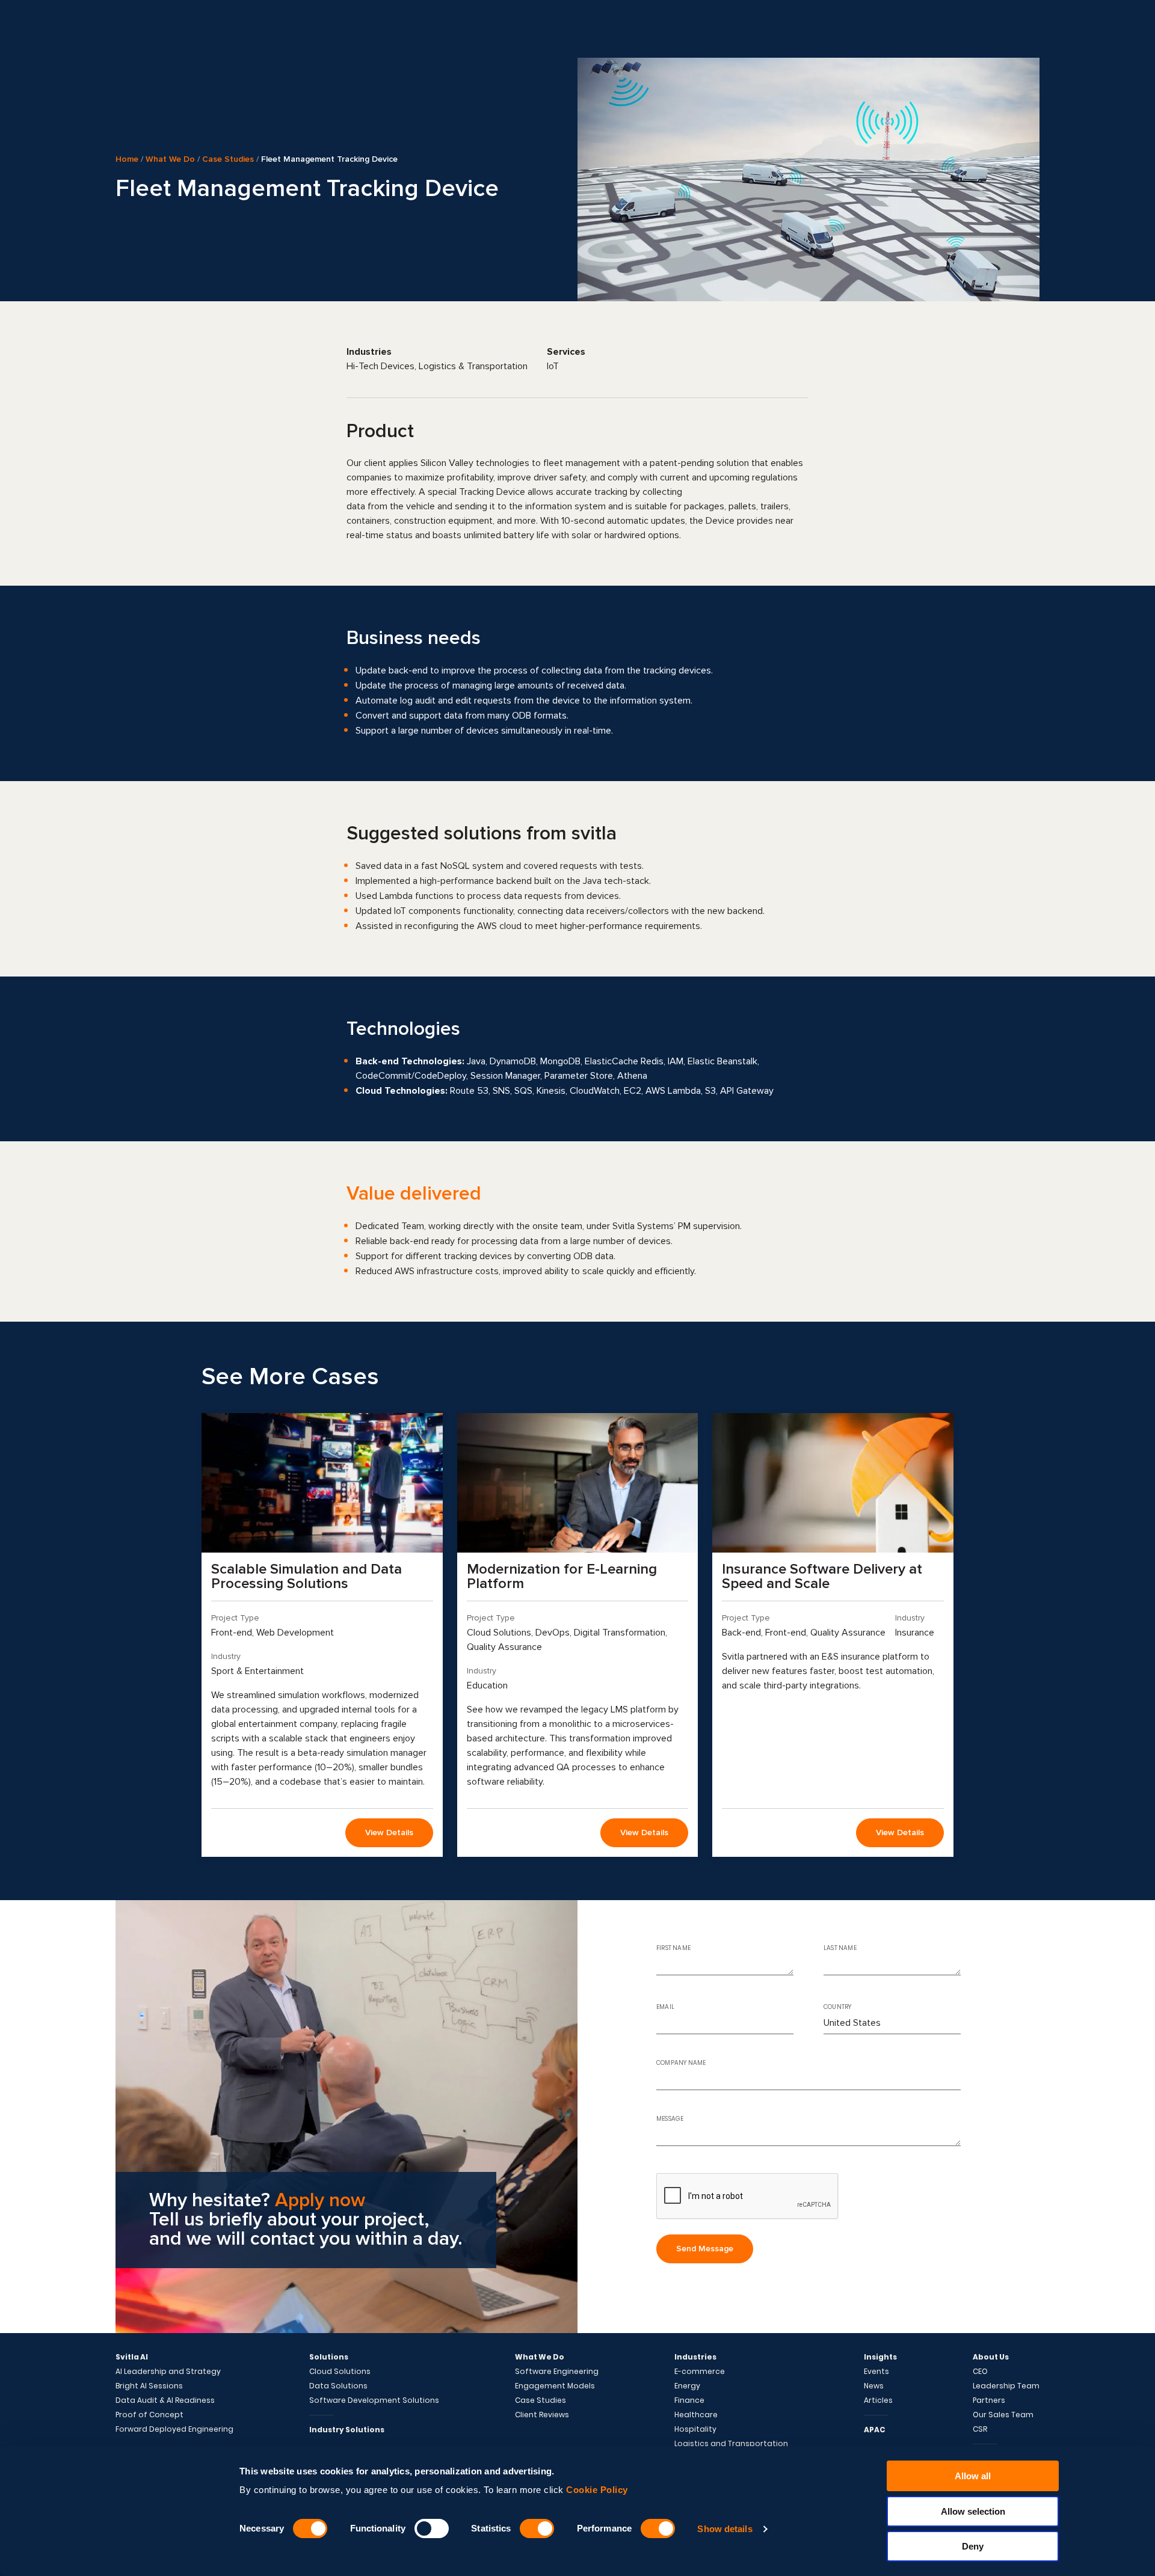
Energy (687, 2386)
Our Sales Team (1003, 2415)
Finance (689, 2400)
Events (876, 2372)
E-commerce (700, 2372)
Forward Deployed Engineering (174, 2429)
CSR (980, 2429)
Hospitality (695, 2429)
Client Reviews (542, 2415)
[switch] (432, 2528)
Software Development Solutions (374, 2400)
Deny (973, 2546)
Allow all (973, 2476)
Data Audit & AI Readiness (165, 2400)
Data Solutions (338, 2386)
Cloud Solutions (340, 2372)
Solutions (329, 2357)
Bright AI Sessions (149, 2386)
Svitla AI (132, 2357)
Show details (725, 2529)
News (874, 2386)
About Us (991, 2357)
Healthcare (696, 2415)
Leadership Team (1006, 2386)
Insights (880, 2357)
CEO (980, 2372)
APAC (875, 2430)
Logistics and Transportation (731, 2444)
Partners (989, 2400)
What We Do (170, 159)
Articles (878, 2400)
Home (127, 159)
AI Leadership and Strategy (168, 2372)
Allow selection (973, 2511)
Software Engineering (557, 2372)
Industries (695, 2357)
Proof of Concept (149, 2415)
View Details (389, 1832)
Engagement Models (555, 2386)
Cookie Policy (597, 2490)
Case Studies (228, 159)
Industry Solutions (347, 2430)
